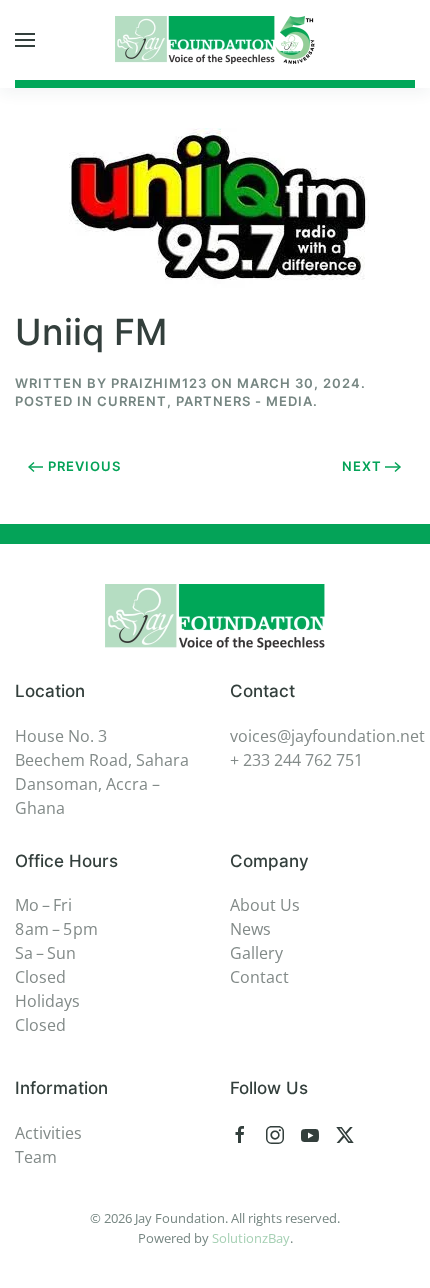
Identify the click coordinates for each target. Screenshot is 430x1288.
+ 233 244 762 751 (296, 760)
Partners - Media (244, 401)
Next (362, 466)
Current (132, 401)
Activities (48, 1133)
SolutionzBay (251, 1238)
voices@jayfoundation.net (327, 736)
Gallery (256, 953)
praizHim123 (159, 383)
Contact (259, 977)
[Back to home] (215, 40)
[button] (25, 40)
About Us (265, 905)
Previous (84, 466)
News (250, 929)
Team (36, 1157)
